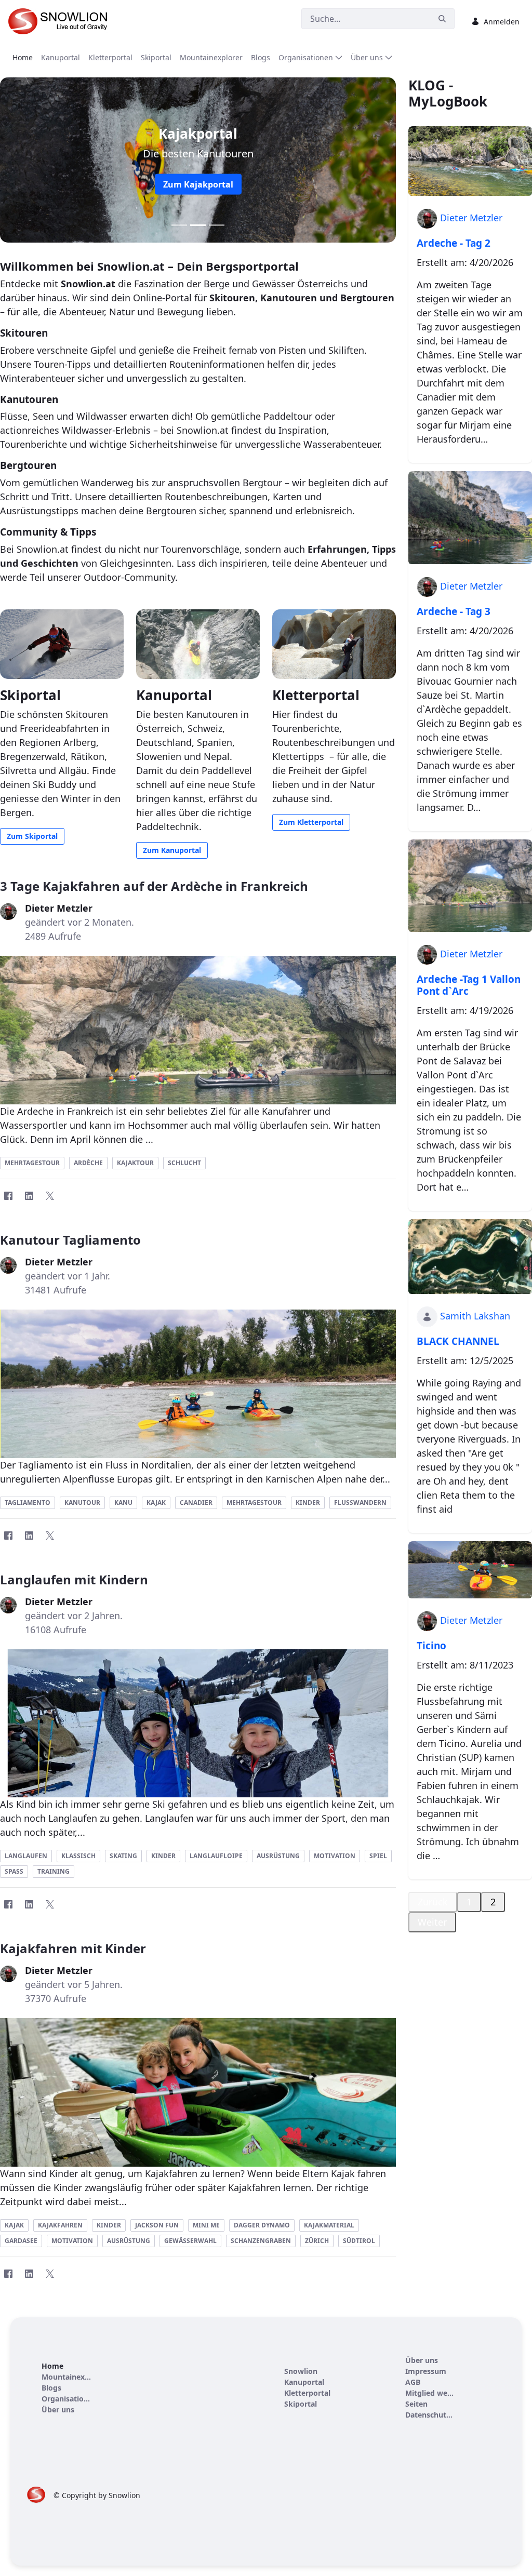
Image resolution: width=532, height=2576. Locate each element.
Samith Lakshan (475, 1316)
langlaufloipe (216, 1856)
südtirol (359, 2241)
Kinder (308, 1503)
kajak (14, 2225)
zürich (317, 2241)
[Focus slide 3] (217, 225)
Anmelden (502, 22)
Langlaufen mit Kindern (74, 1579)
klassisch (78, 1856)
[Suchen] (442, 19)
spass (14, 1871)
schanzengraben (261, 2241)
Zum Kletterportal (198, 184)
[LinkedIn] (29, 1196)
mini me (206, 2225)
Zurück (433, 1902)
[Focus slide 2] (198, 225)
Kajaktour (135, 1163)
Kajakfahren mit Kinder (73, 1948)
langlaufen (26, 1856)
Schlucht (184, 1163)
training (54, 1871)
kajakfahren (60, 2225)
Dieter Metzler (471, 218)
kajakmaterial (329, 2225)
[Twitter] (50, 1196)
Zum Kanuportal (172, 850)
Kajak (156, 1503)
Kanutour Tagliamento (70, 1240)
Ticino (431, 1646)
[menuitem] (23, 57)
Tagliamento (28, 1503)
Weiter (432, 1922)
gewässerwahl (190, 2241)
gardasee (21, 2241)
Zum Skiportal (32, 836)
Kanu (123, 1503)
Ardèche (88, 1163)
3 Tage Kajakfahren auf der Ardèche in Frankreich (154, 886)
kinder (163, 1856)
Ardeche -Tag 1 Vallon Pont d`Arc (469, 985)
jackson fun (157, 2225)
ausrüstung (278, 1856)
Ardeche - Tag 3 (454, 611)
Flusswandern (360, 1503)
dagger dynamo (262, 2225)
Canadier (196, 1503)
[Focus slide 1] (179, 225)
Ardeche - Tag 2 (454, 243)
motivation (335, 1856)
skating (123, 1856)
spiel (378, 1856)
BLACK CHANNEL (458, 1341)
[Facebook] (8, 1196)
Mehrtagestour (32, 1163)
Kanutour (82, 1503)
